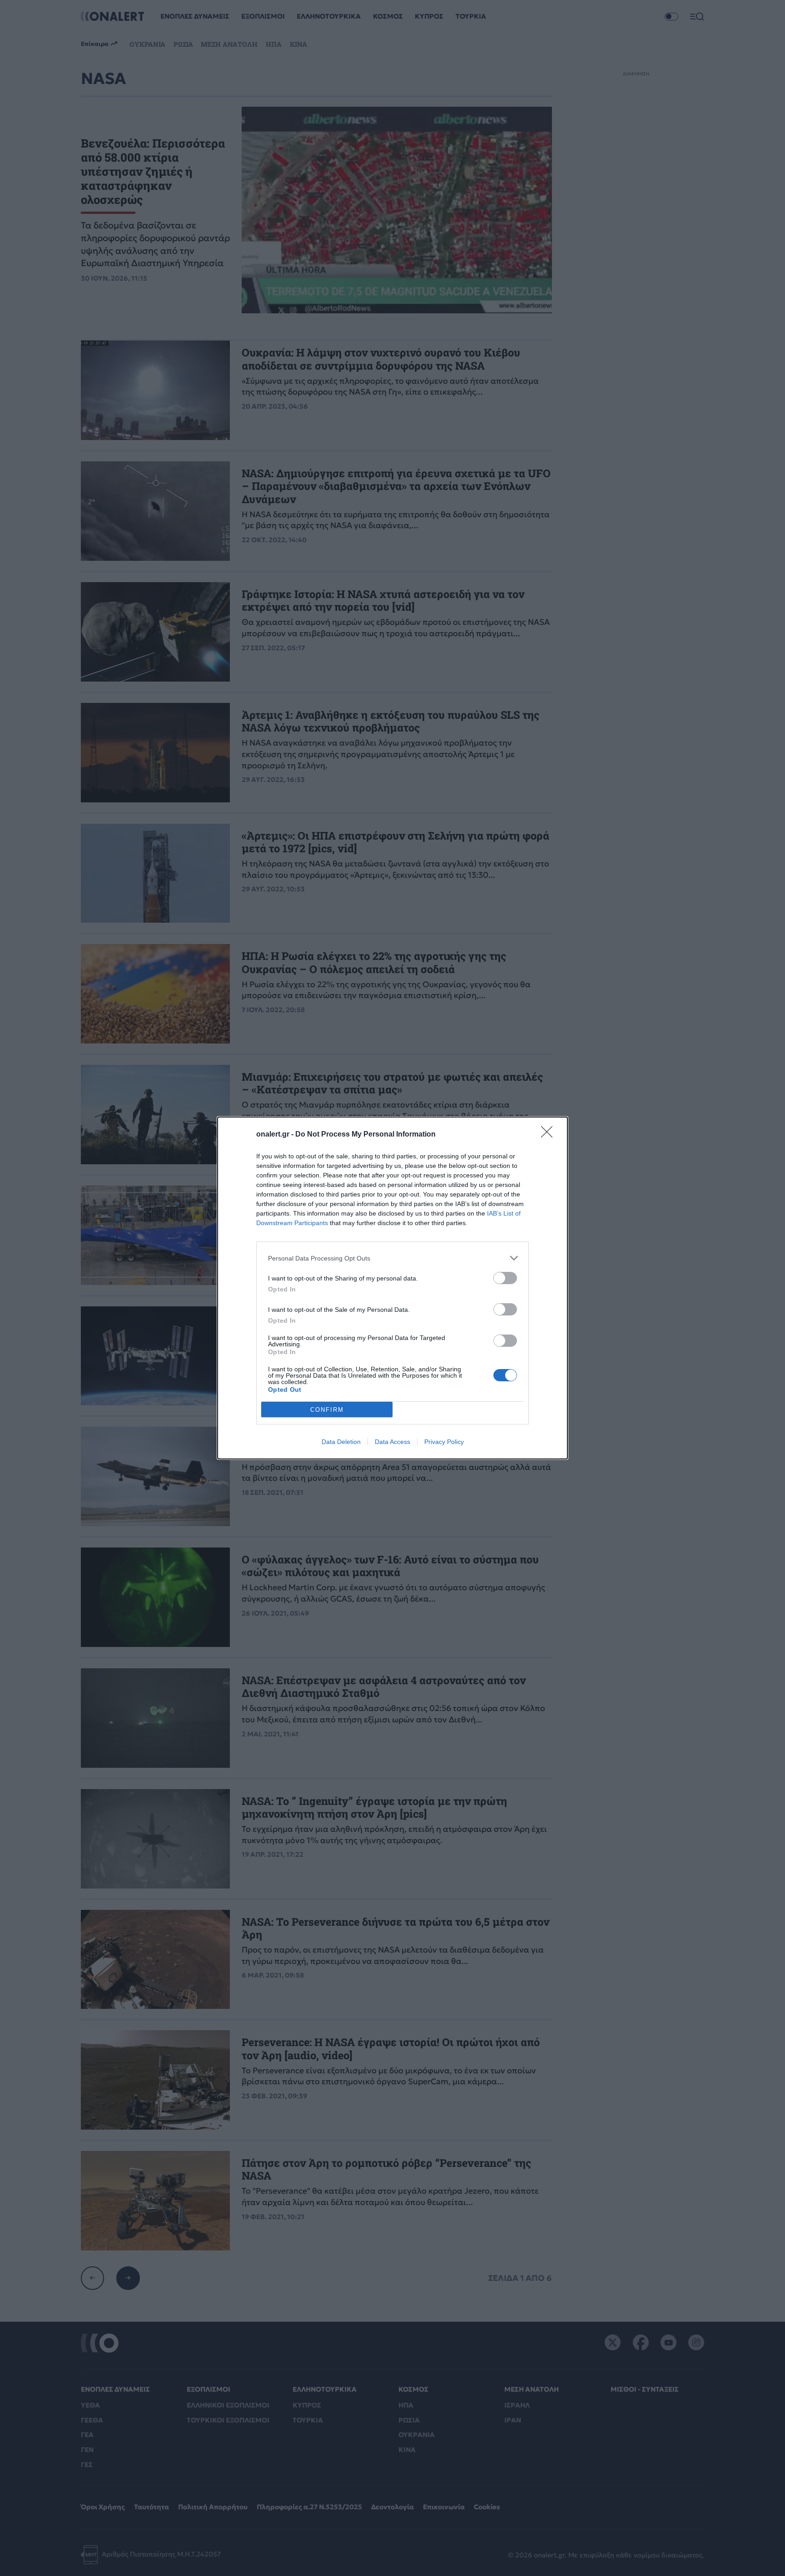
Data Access (392, 1442)
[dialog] (392, 1288)
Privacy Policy (444, 1442)
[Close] (550, 1135)
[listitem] (392, 1258)
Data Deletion (341, 1442)
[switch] (505, 1278)
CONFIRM (327, 1410)
